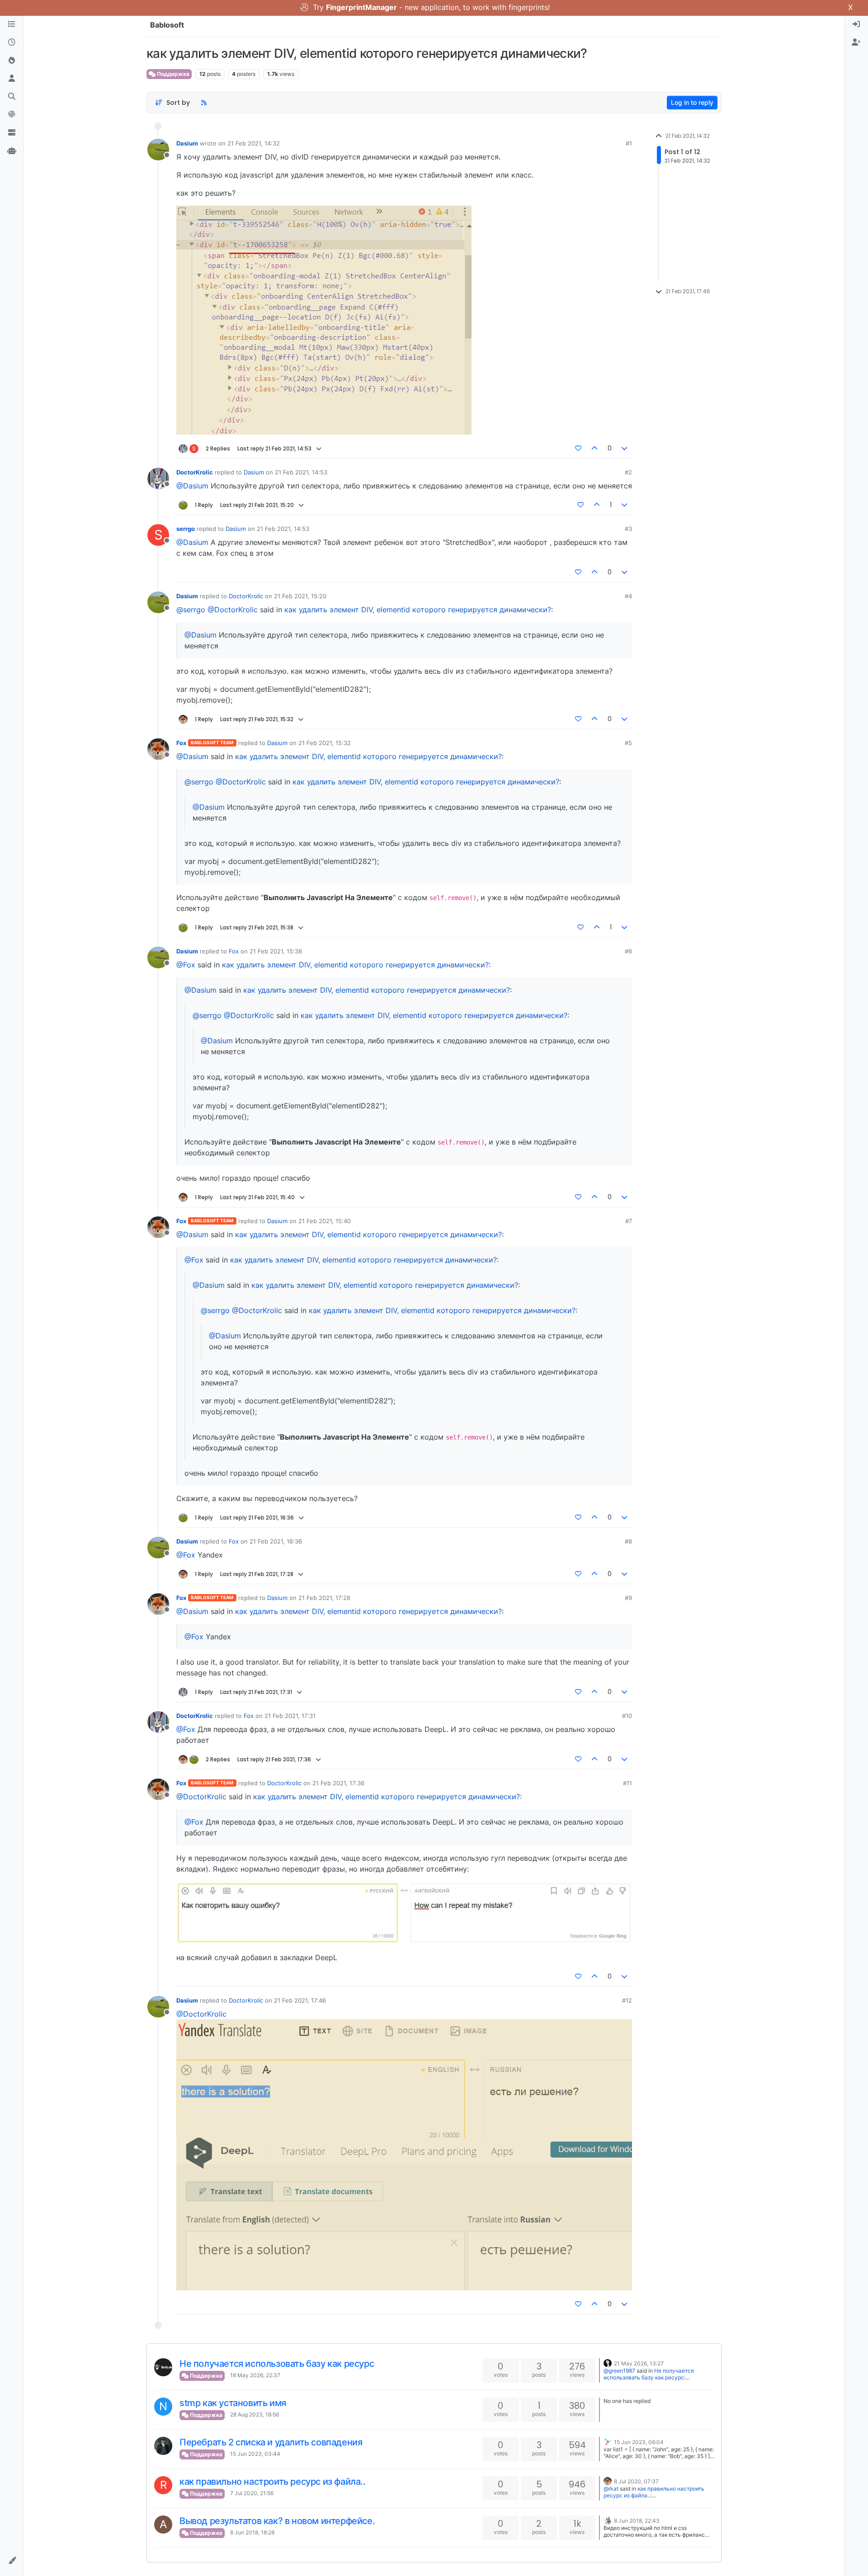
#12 (627, 2000)
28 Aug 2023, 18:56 (255, 2414)
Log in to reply (692, 102)
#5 (628, 743)
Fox (181, 743)
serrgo (186, 529)
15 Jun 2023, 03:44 (255, 2454)
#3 (628, 529)
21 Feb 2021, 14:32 (254, 143)
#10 (627, 1716)
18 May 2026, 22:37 (255, 2375)
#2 (628, 472)
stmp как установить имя (233, 2403)
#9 (628, 1598)
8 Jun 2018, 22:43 (637, 2521)
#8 (628, 1541)
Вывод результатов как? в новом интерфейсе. (277, 2521)
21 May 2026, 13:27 (639, 2363)
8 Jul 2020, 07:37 (636, 2481)
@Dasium (192, 486)
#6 (628, 951)
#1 (629, 143)
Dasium (187, 143)
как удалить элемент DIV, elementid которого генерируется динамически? (418, 610)
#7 (629, 1221)
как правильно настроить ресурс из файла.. (273, 2482)
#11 (627, 1783)
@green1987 (619, 2371)
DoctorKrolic (195, 472)
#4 (628, 596)
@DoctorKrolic (233, 610)
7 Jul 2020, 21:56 (252, 2493)
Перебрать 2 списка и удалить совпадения (271, 2442)
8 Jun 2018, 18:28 (252, 2532)
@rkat (611, 2489)
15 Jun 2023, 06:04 (639, 2442)
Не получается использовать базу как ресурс (277, 2364)
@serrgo (191, 610)
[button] (12, 2561)
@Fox (186, 965)
